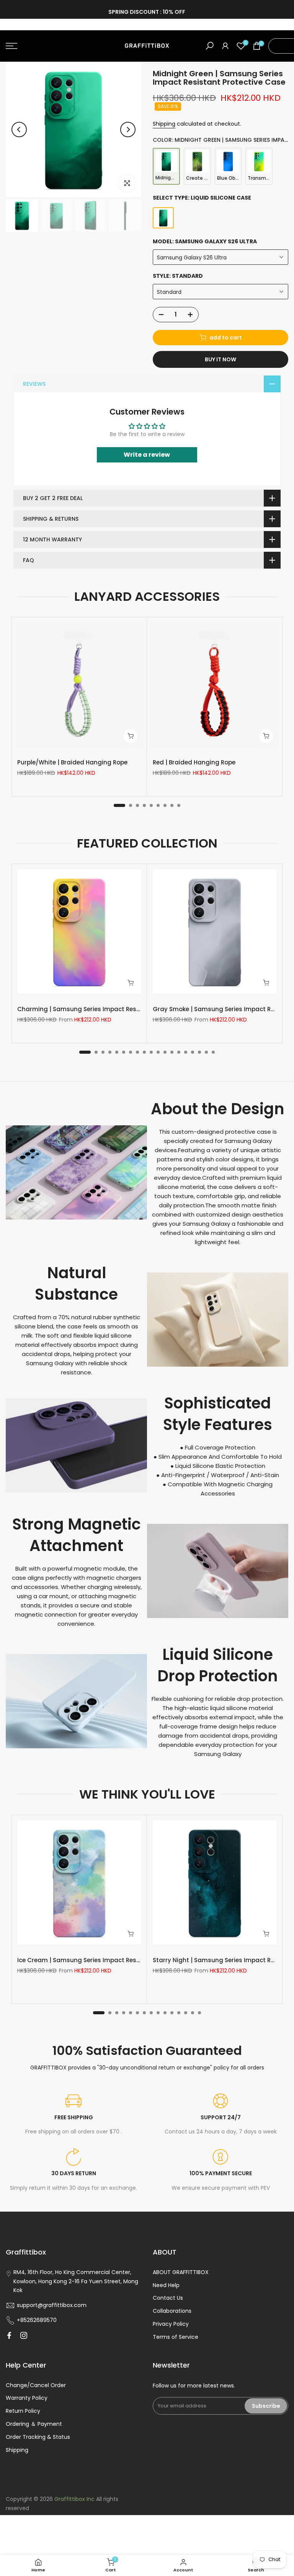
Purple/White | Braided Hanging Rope (72, 762)
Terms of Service (176, 2337)
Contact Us (168, 2298)
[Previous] (19, 130)
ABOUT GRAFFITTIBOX (181, 2272)
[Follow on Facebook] (9, 2335)
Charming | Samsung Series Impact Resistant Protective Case (110, 1009)
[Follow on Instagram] (24, 2335)
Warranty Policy (27, 2398)
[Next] (128, 130)
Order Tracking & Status (38, 2437)
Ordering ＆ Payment (34, 2424)
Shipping (164, 124)
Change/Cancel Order (36, 2385)
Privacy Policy (171, 2324)
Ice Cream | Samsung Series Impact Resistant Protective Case (110, 1960)
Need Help (166, 2285)
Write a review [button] (147, 455)
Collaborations (172, 2311)
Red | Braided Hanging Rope (194, 762)
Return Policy (23, 2411)
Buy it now (220, 359)
